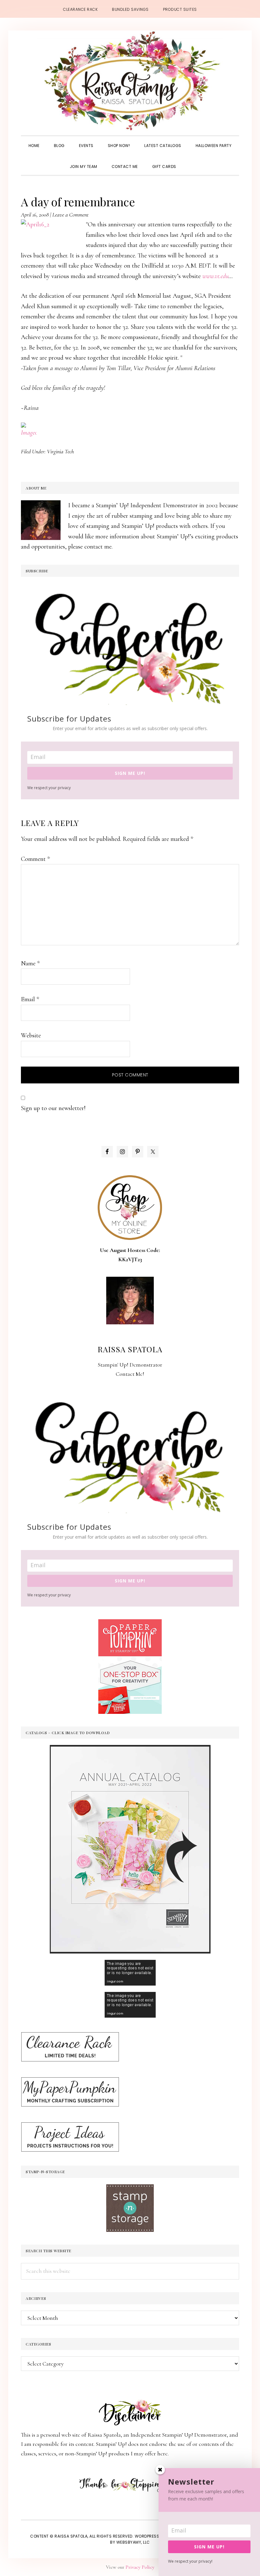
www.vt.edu (215, 276)
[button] (191, 161)
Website (31, 1035)
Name (30, 963)
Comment (35, 859)
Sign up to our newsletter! (53, 1108)
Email (30, 999)
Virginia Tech (60, 451)
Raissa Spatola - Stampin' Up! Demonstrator (130, 81)
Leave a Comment (70, 215)
